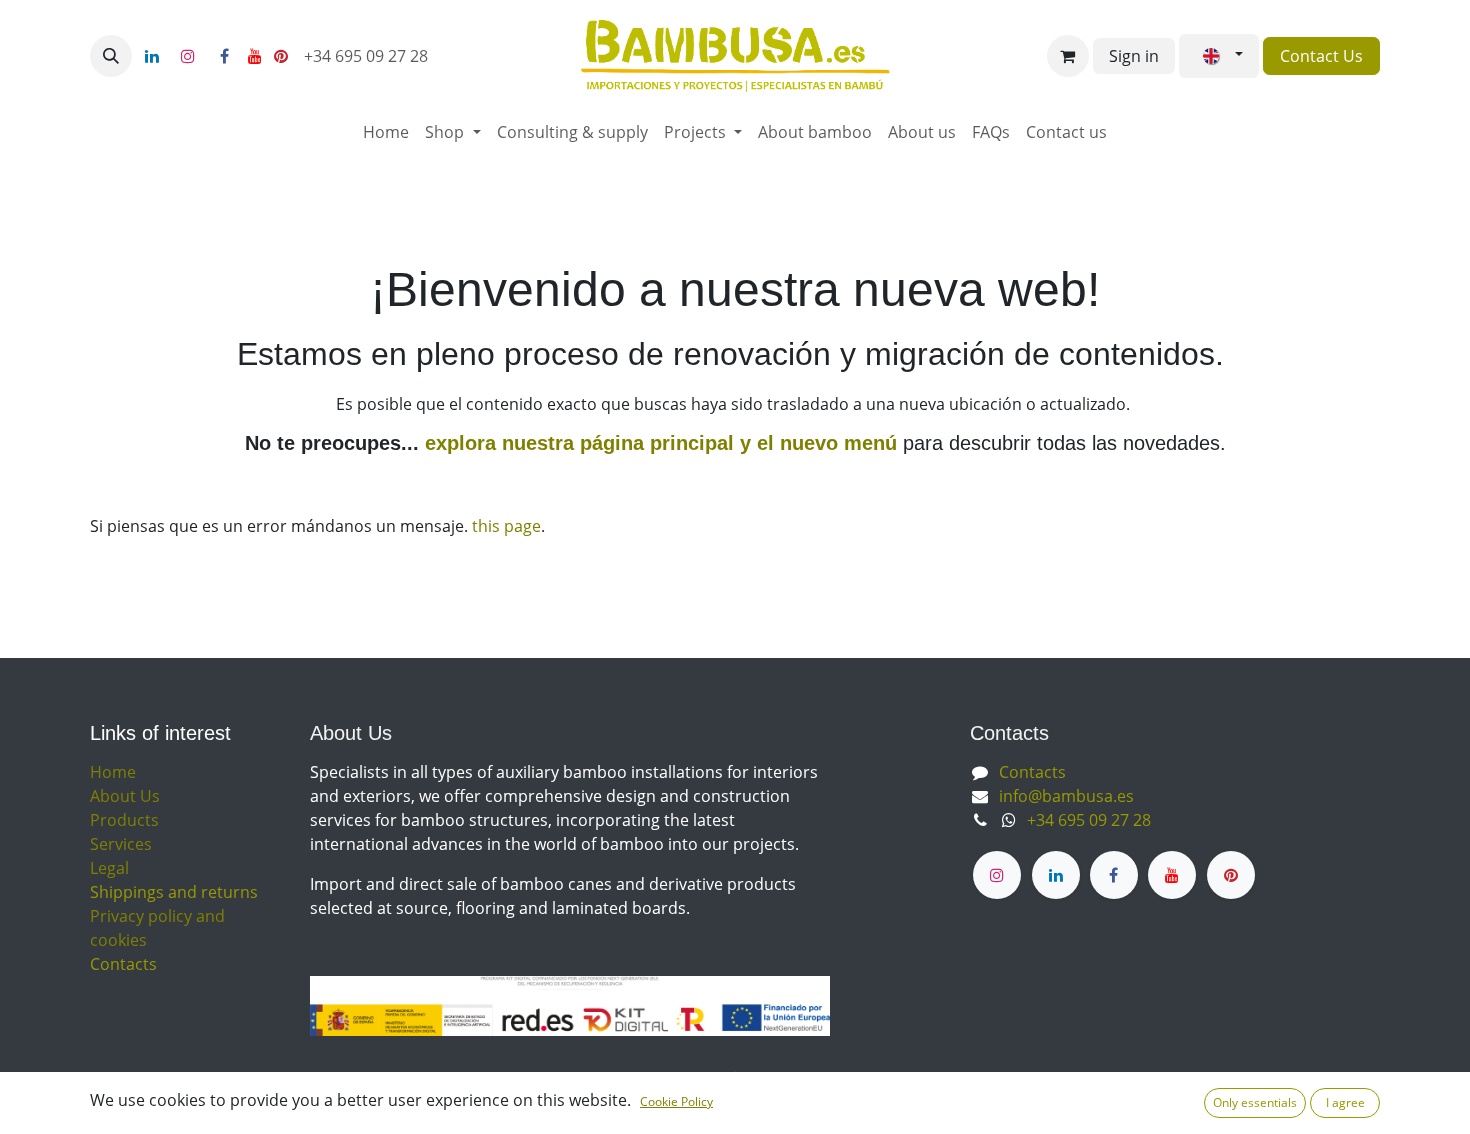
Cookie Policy (676, 1101)
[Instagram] (188, 56)
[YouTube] (255, 56)
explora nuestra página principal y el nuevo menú (658, 443)
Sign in (1134, 56)
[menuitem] (386, 132)
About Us (125, 796)
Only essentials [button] (1255, 1102)
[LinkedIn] (152, 56)
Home (113, 772)
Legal (109, 868)
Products (124, 820)
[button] (111, 56)
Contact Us (1321, 56)
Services (121, 844)
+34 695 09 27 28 (368, 56)
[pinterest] (281, 56)
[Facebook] (224, 56)
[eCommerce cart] (1068, 56)
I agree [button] (1345, 1102)
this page (506, 526)
